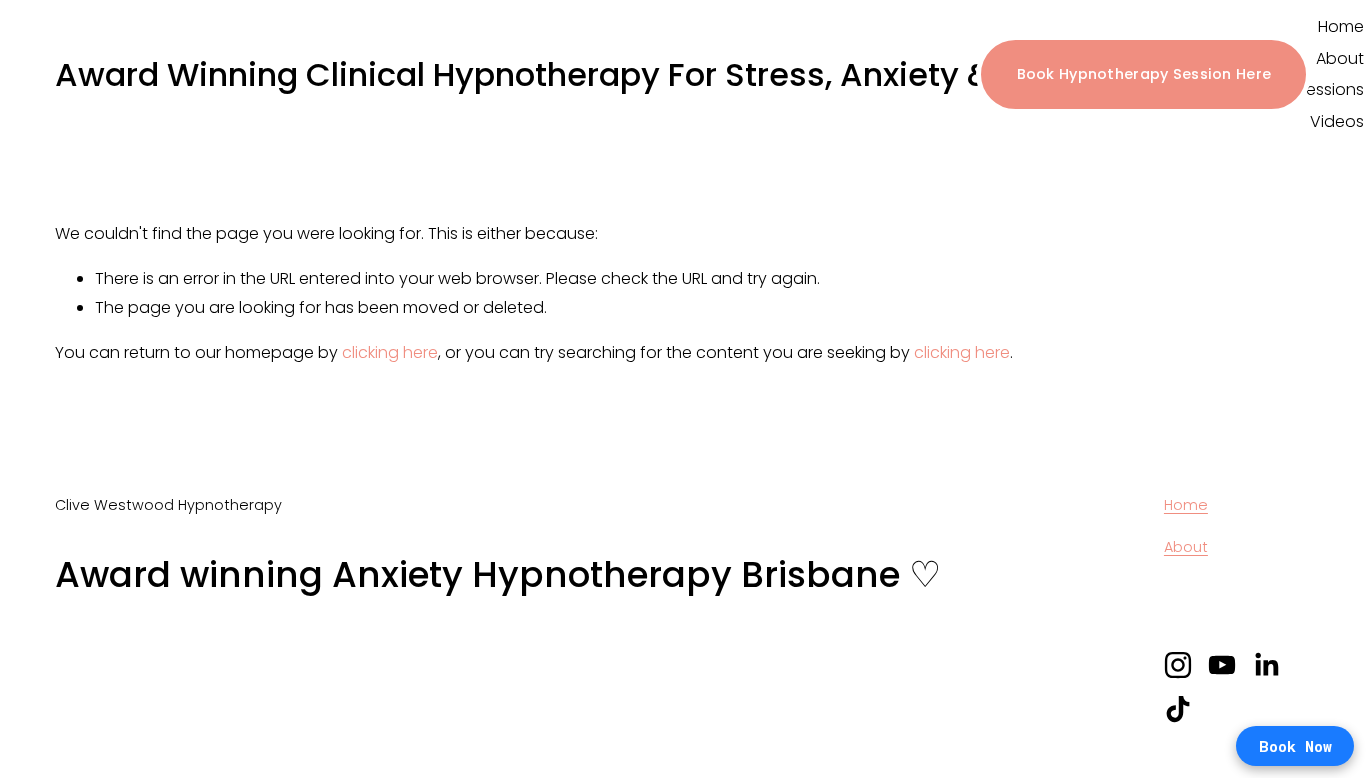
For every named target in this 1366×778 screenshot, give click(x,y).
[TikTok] (1178, 709)
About (1340, 58)
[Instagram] (1178, 665)
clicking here (390, 352)
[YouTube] (1222, 665)
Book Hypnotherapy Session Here (1144, 74)
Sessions (1330, 89)
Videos (1337, 121)
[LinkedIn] (1266, 665)
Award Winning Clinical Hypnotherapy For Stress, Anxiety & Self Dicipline (629, 74)
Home (1341, 26)
